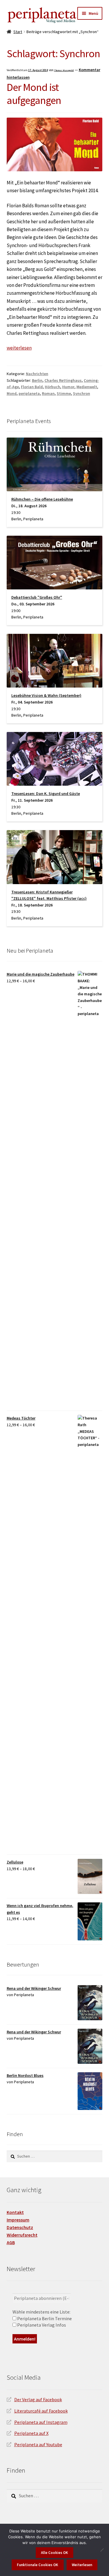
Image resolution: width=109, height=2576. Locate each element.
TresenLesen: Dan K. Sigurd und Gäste (46, 794)
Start (18, 32)
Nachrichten (37, 374)
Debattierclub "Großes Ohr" (37, 597)
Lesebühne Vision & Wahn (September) (46, 695)
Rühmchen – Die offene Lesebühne (42, 499)
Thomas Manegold (64, 70)
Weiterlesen (82, 2565)
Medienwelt (87, 387)
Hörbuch (52, 387)
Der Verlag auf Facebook (38, 2399)
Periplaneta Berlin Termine (44, 2318)
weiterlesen (19, 348)
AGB (11, 2242)
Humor (68, 387)
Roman (48, 393)
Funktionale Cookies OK (37, 2565)
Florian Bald (32, 387)
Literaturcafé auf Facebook (41, 2411)
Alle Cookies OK (54, 2553)
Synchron (82, 393)
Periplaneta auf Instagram (41, 2422)
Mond (12, 393)
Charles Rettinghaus (63, 380)
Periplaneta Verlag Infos (41, 2325)
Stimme (64, 393)
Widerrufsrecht (22, 2235)
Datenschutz (20, 2227)
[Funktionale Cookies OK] (102, 2550)
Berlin (37, 380)
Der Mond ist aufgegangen (34, 94)
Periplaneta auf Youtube (38, 2444)
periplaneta (29, 393)
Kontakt (15, 2212)
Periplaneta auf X (31, 2433)
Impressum (18, 2220)
